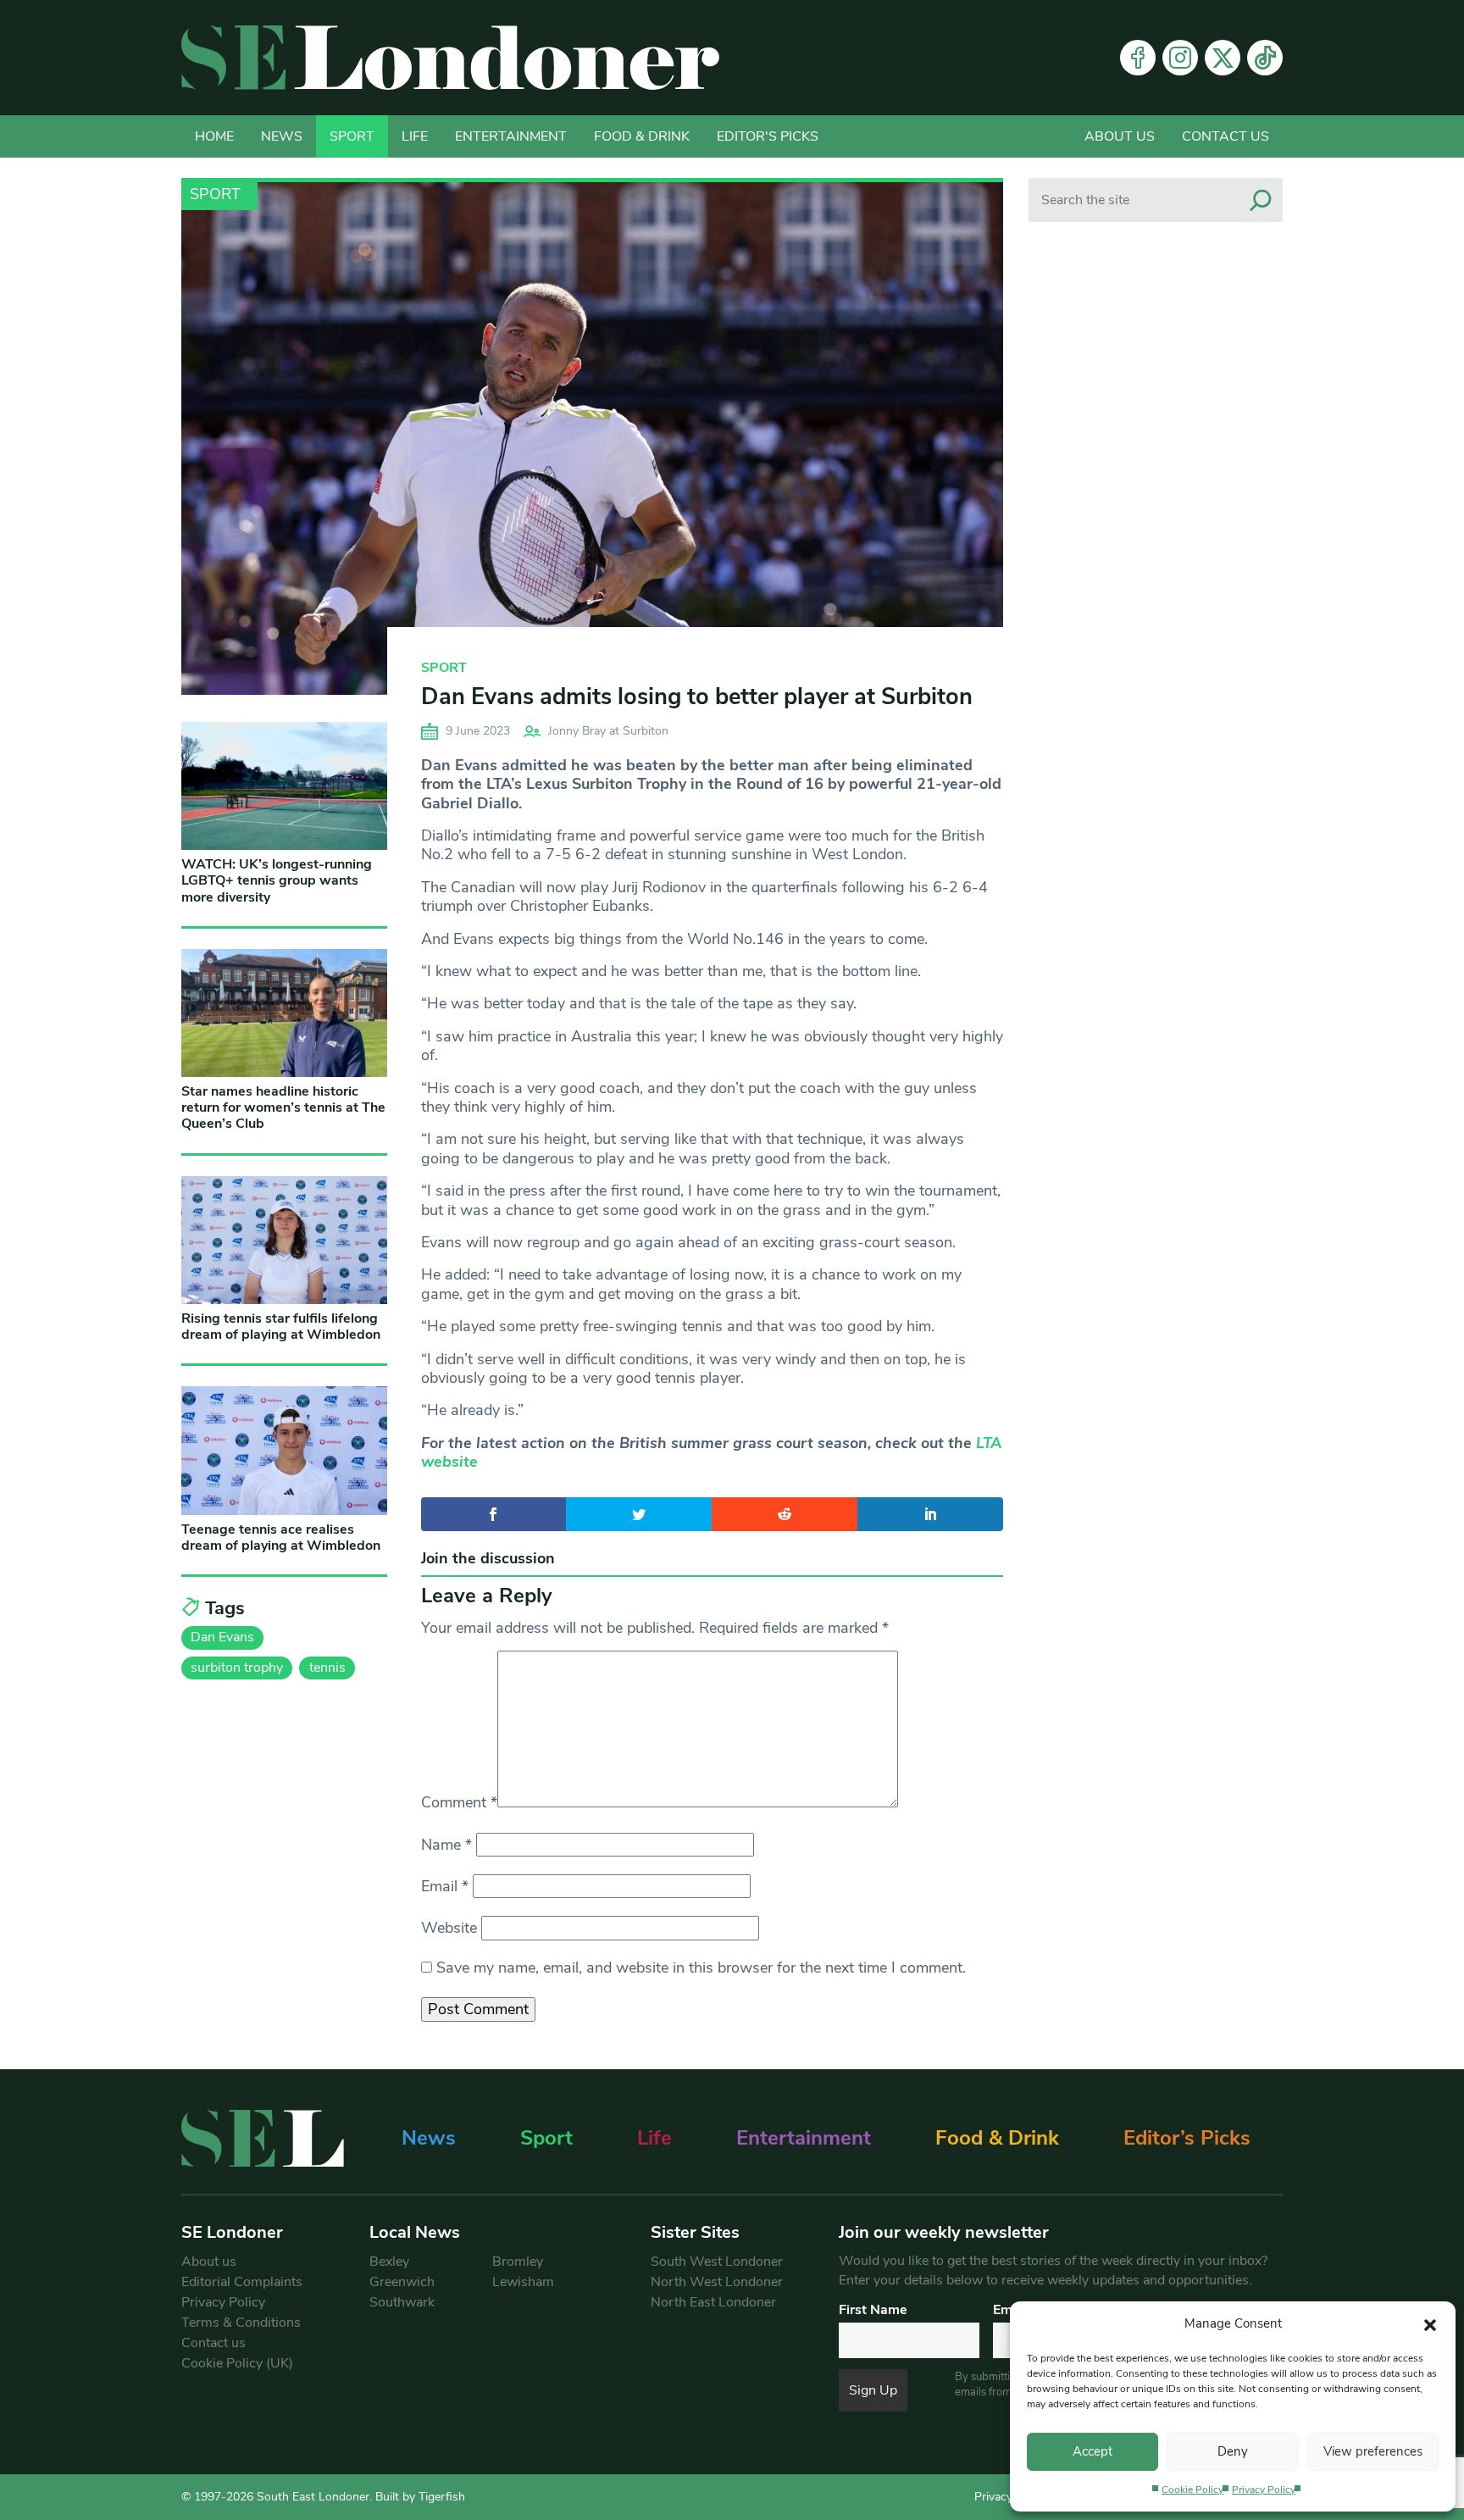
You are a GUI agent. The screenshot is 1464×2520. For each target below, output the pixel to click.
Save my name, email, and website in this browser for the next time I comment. (701, 1968)
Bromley (518, 2262)
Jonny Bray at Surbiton (608, 731)
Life (415, 136)
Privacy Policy (1264, 2489)
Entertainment (511, 136)
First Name (873, 2310)
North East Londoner (713, 2302)
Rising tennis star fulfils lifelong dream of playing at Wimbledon (281, 1327)
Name (446, 1845)
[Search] (1261, 200)
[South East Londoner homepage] (450, 58)
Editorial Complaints (242, 2282)
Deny (1233, 2451)
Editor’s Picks (1187, 2138)
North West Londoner (717, 2282)
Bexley (389, 2262)
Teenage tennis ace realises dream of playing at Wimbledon (281, 1538)
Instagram (1180, 58)
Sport (352, 136)
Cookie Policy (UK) (237, 2363)
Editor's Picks (768, 136)
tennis (327, 1668)
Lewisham (523, 2282)
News (282, 136)
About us (1120, 136)
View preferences (1373, 2451)
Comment (459, 1802)
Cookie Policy (1192, 2489)
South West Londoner (717, 2262)
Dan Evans (222, 1637)
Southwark (402, 2302)
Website (449, 1928)
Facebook (1138, 58)
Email (445, 1886)
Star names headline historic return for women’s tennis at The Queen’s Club (283, 1107)
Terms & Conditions (241, 2323)
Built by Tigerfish (420, 2497)
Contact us (1226, 136)
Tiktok (1265, 58)
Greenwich (402, 2282)
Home (214, 136)
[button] (1430, 2323)
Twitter (1223, 58)
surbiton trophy (237, 1668)
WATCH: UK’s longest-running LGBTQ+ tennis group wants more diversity (277, 880)
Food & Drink (642, 136)
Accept (1092, 2451)
